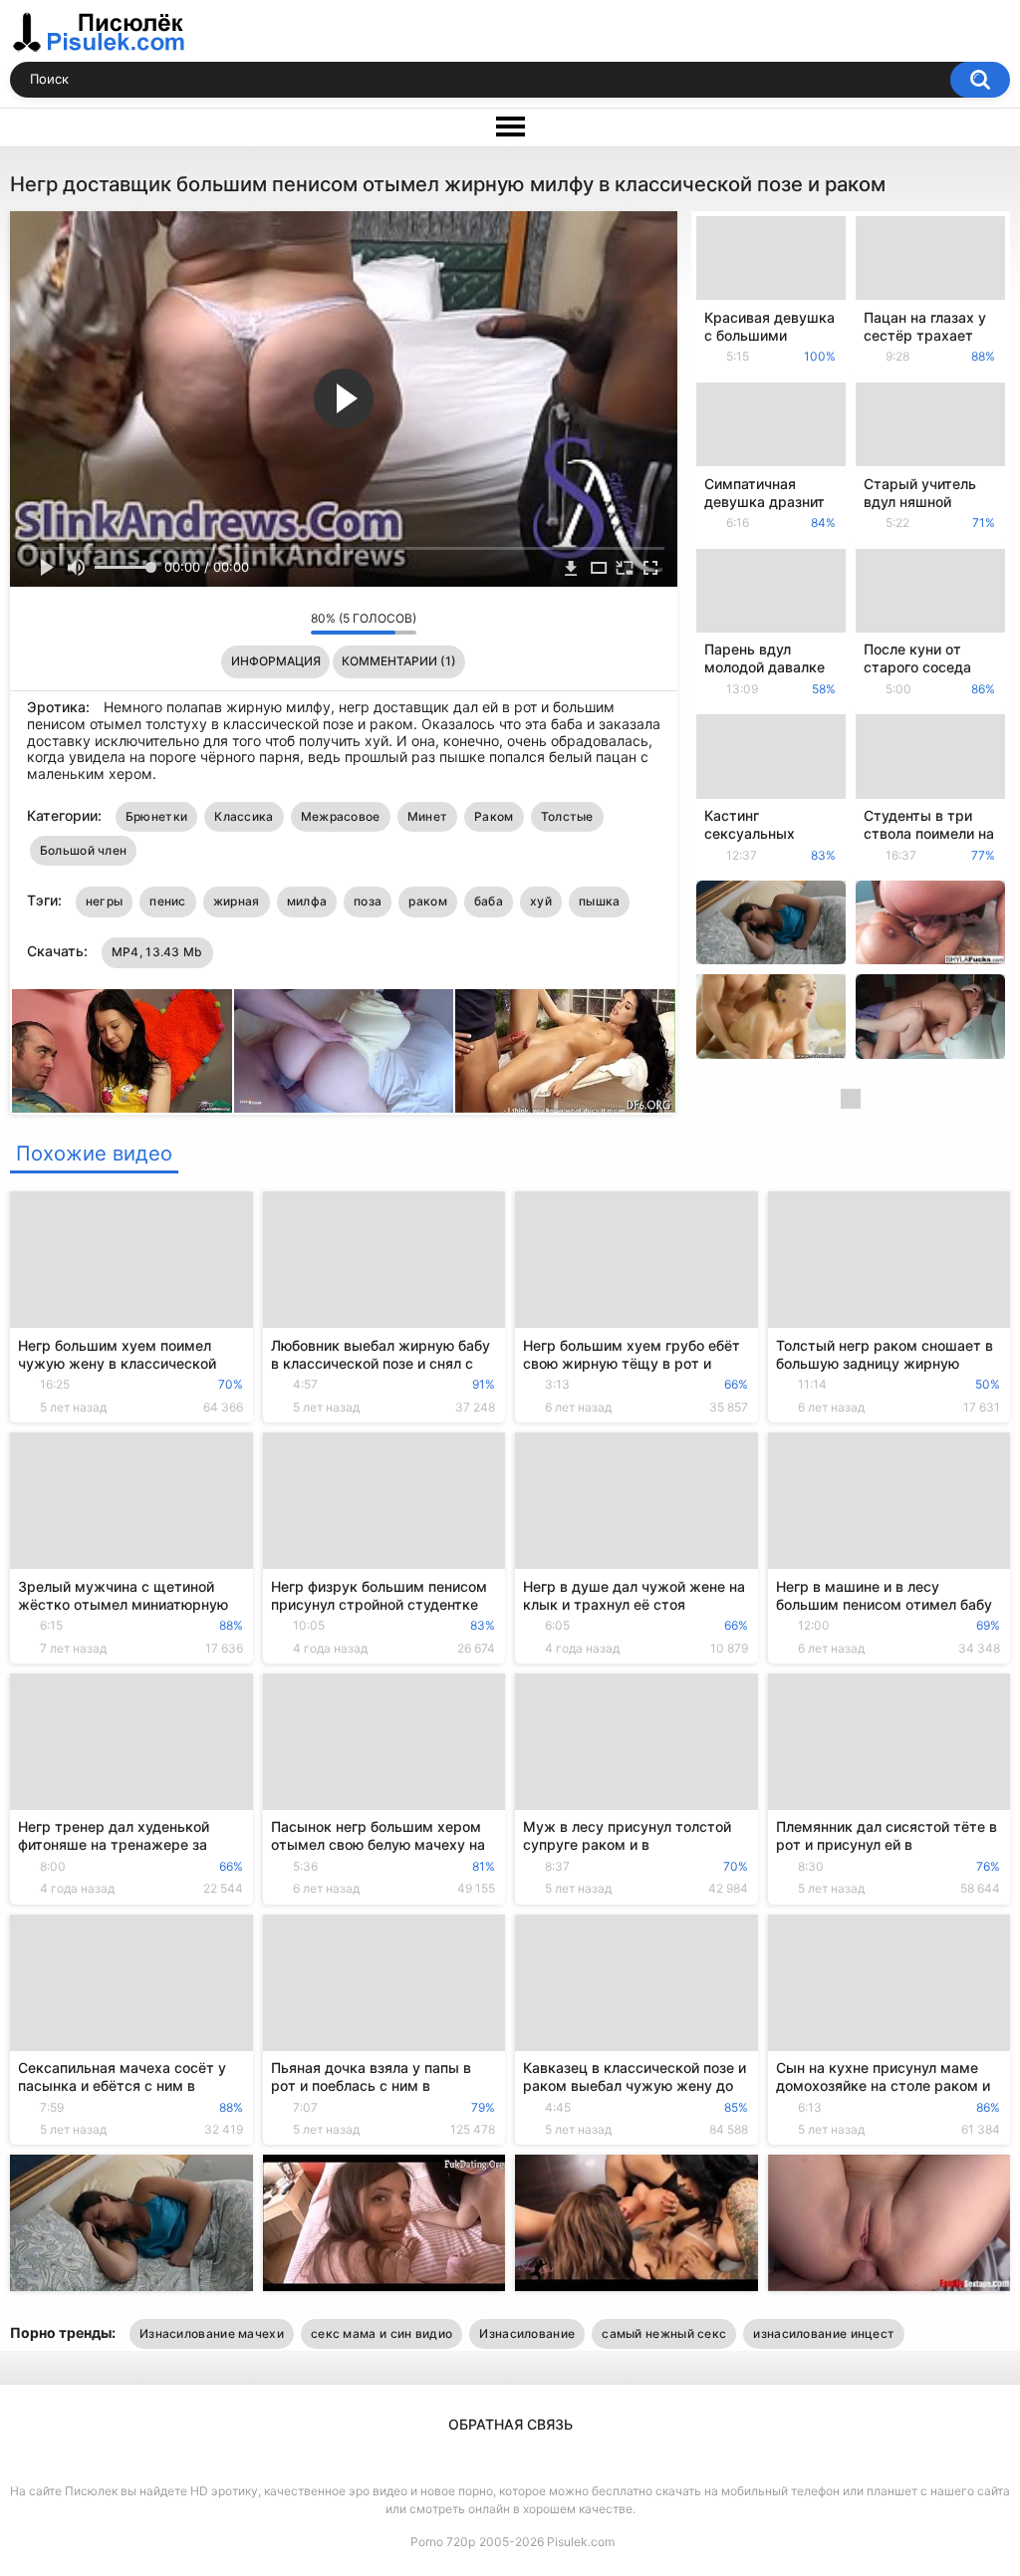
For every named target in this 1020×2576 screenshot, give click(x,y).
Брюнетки (156, 816)
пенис (168, 901)
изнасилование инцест (824, 2333)
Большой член (84, 850)
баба (489, 901)
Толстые (567, 816)
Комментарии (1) (399, 661)
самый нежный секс (664, 2333)
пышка (600, 901)
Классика (244, 816)
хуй (541, 901)
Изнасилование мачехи (212, 2333)
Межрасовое (341, 816)
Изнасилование (527, 2333)
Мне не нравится (290, 624)
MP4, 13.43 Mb (157, 952)
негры (105, 901)
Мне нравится (264, 624)
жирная (237, 901)
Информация (276, 661)
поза (368, 901)
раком (428, 901)
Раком (494, 816)
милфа (307, 901)
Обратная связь (510, 2424)
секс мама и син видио (382, 2333)
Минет (428, 816)
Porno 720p (443, 2542)
